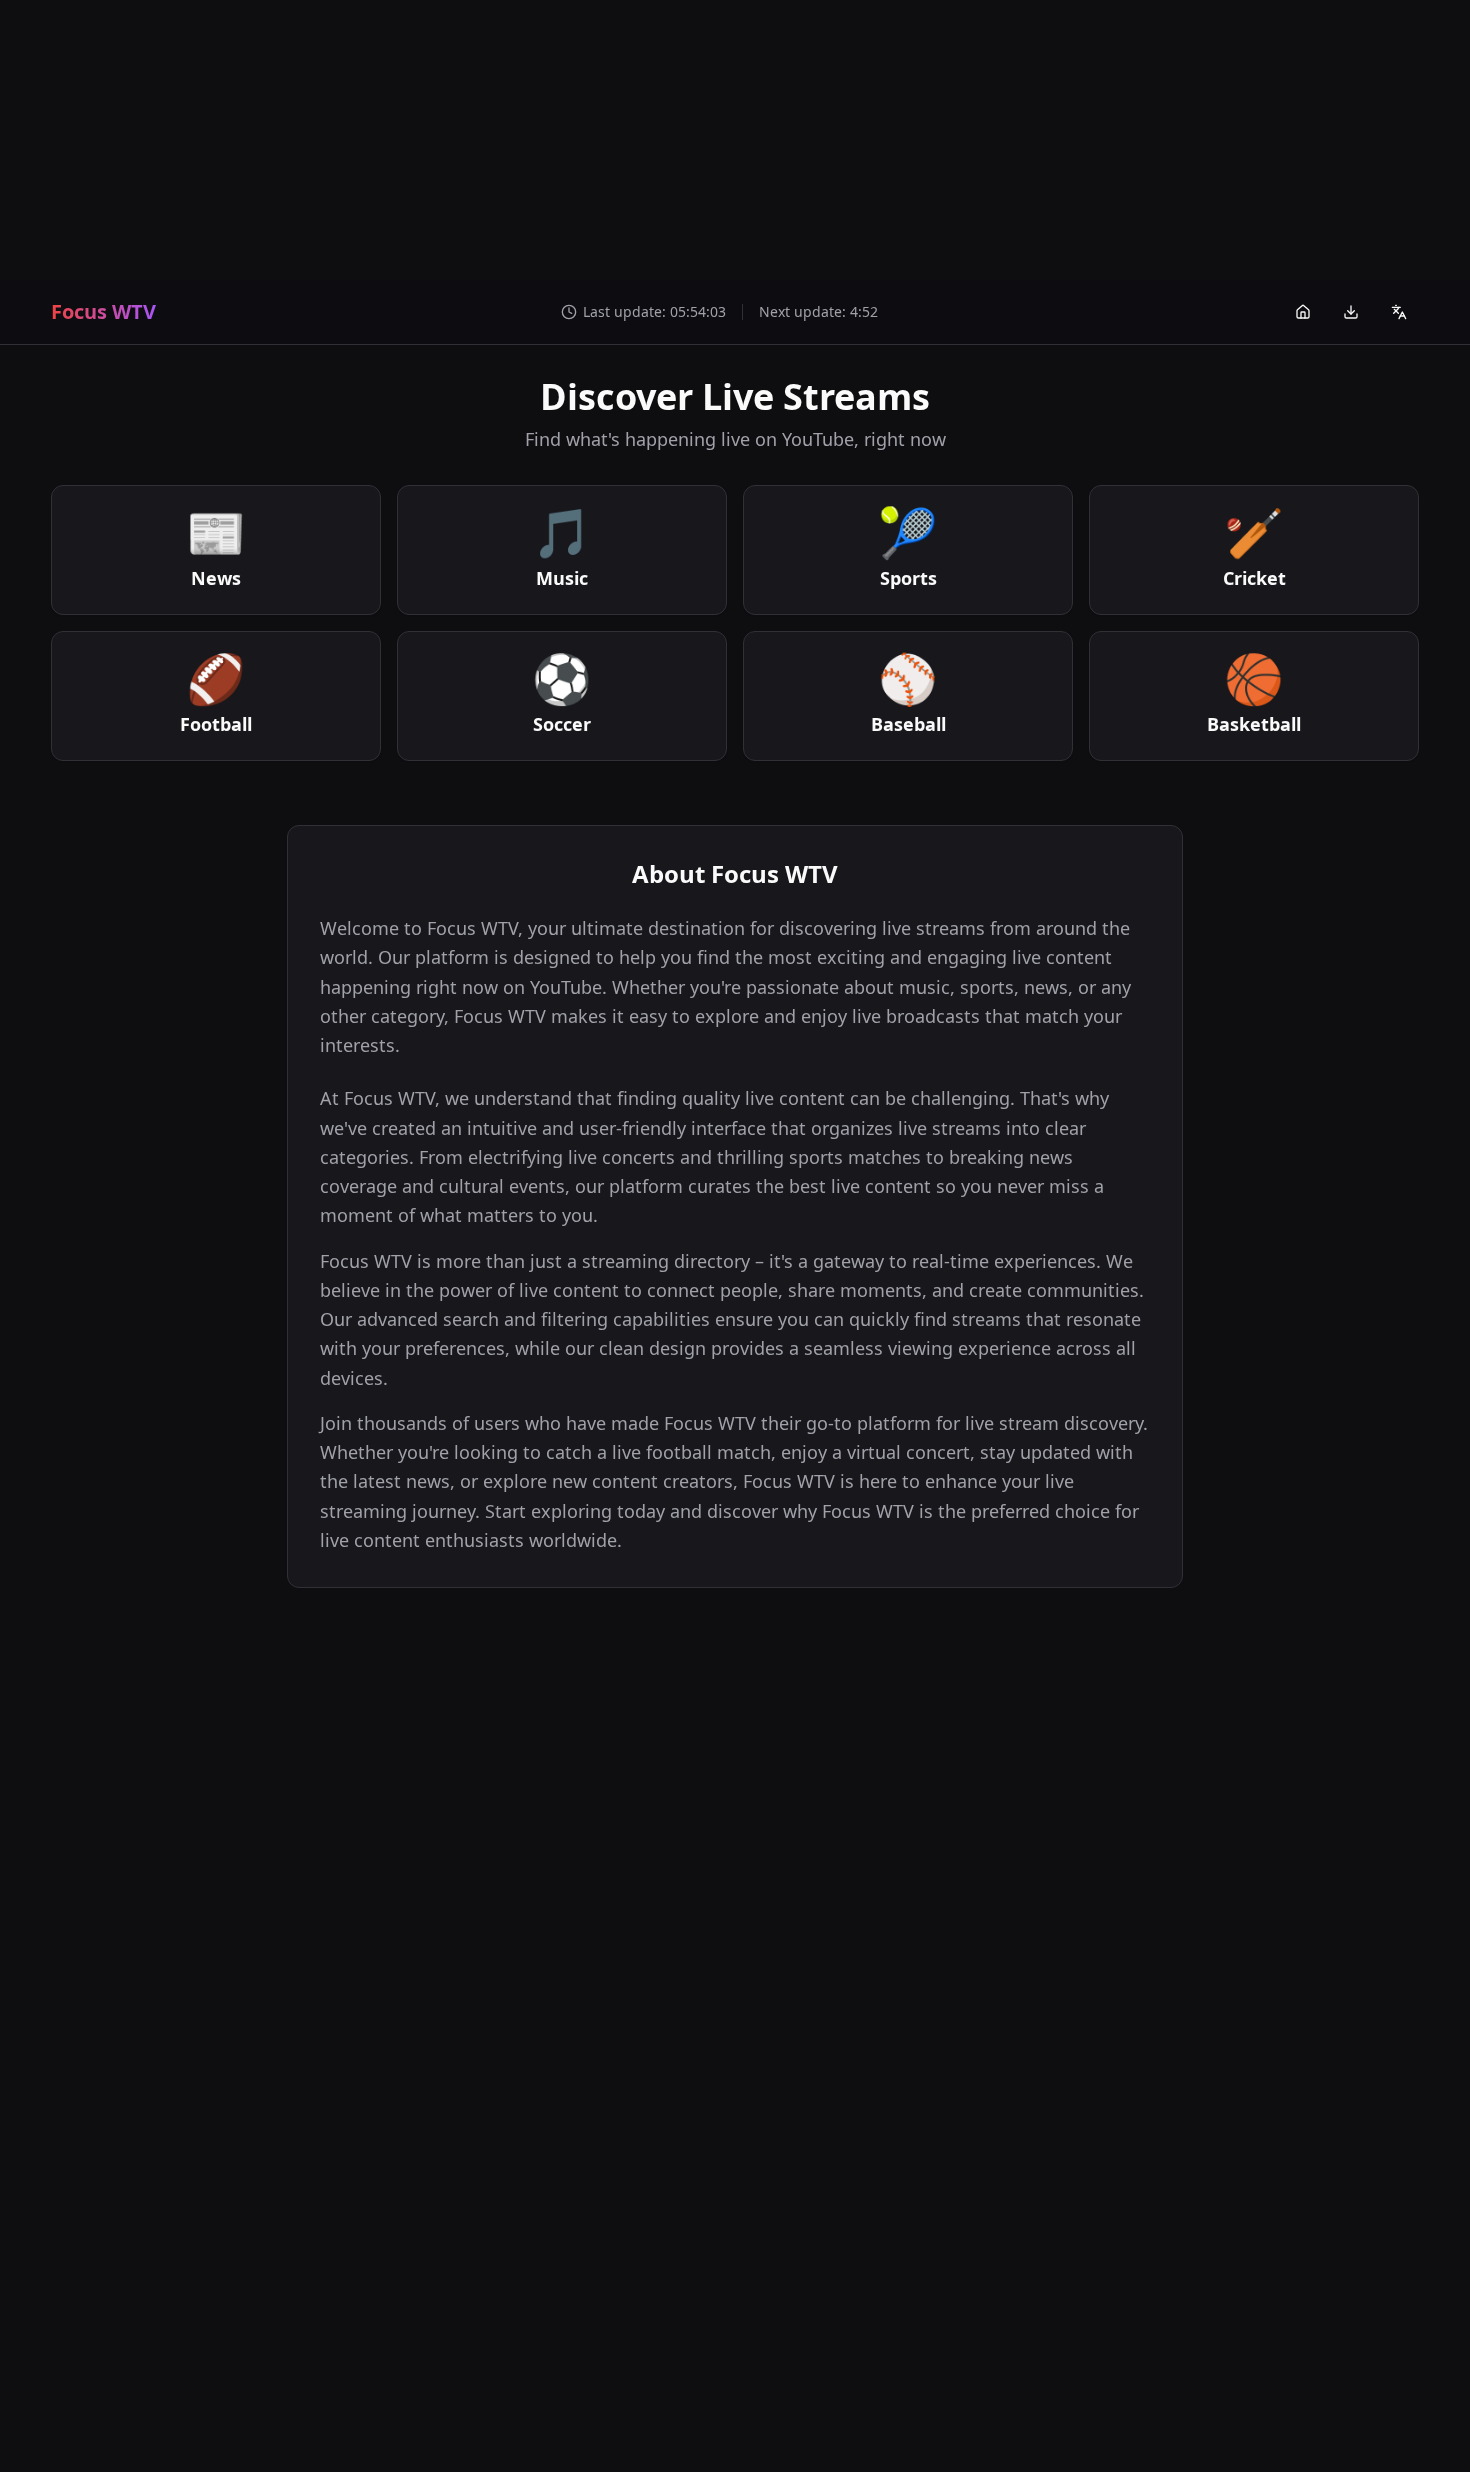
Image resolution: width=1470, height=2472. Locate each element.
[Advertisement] (735, 140)
